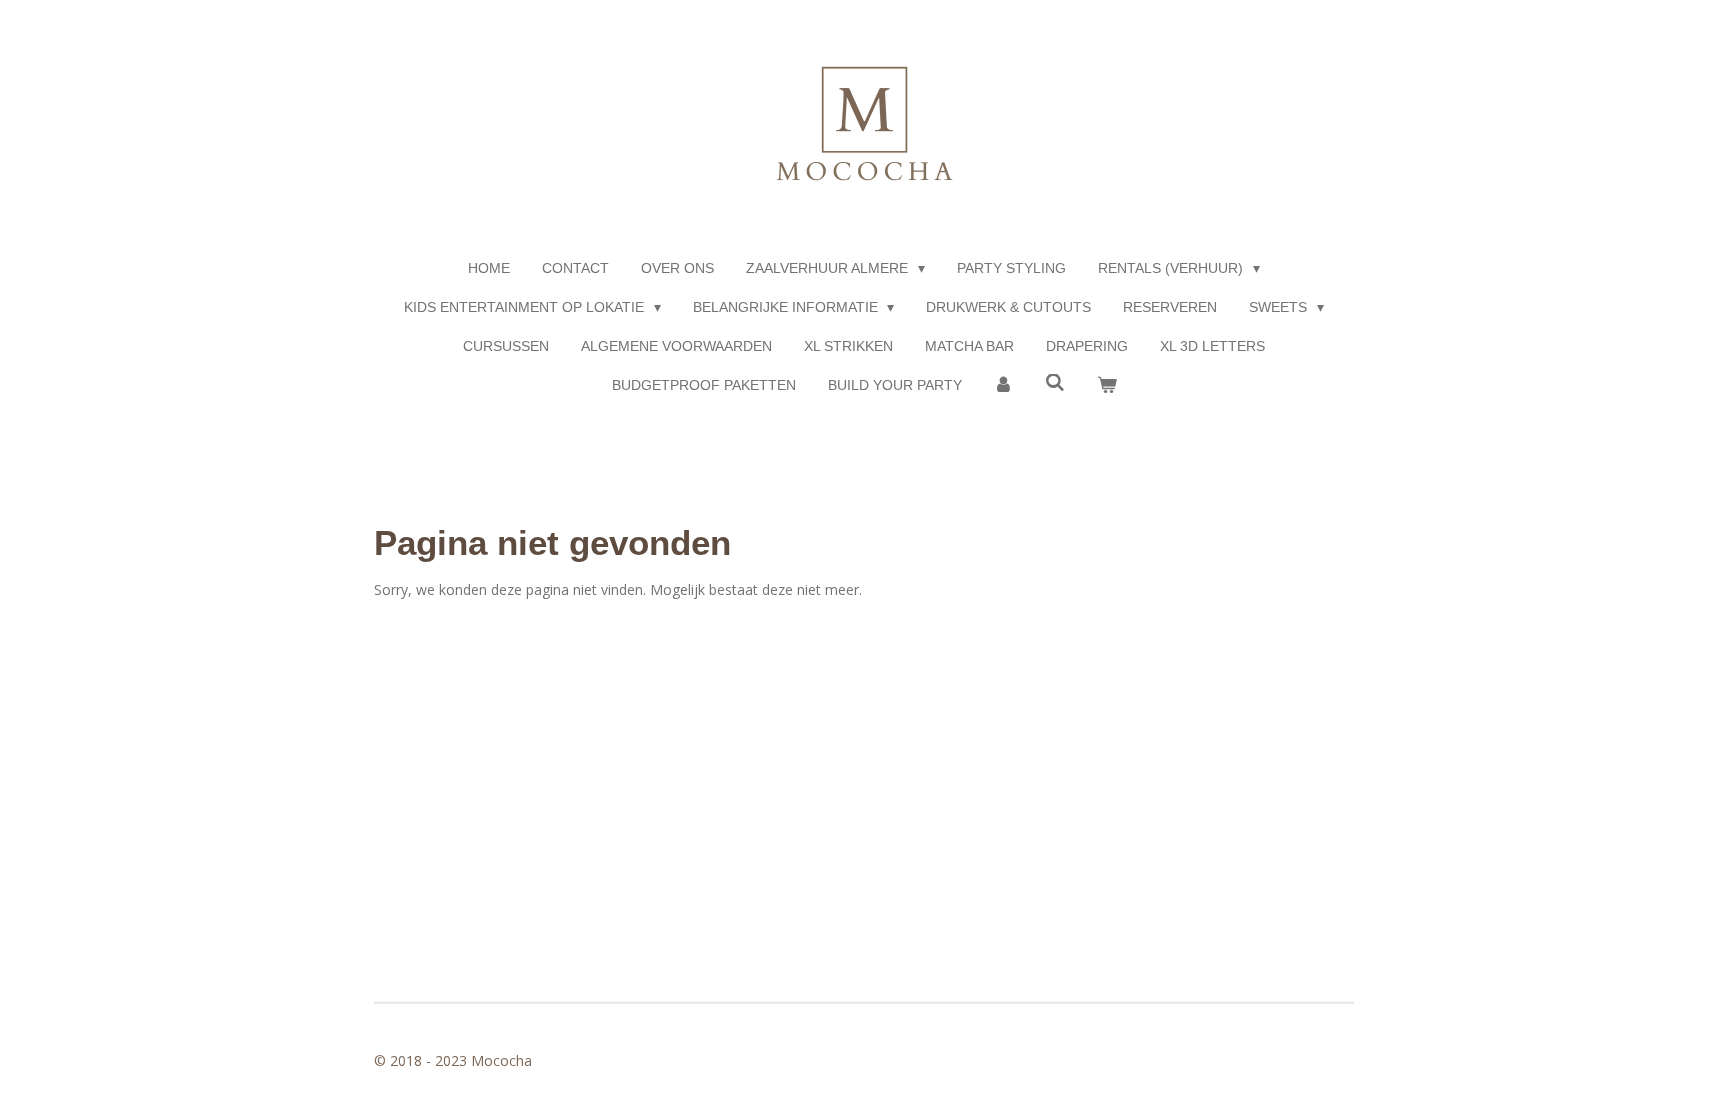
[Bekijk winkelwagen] (1107, 385)
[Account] (1004, 385)
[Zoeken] (1055, 383)
